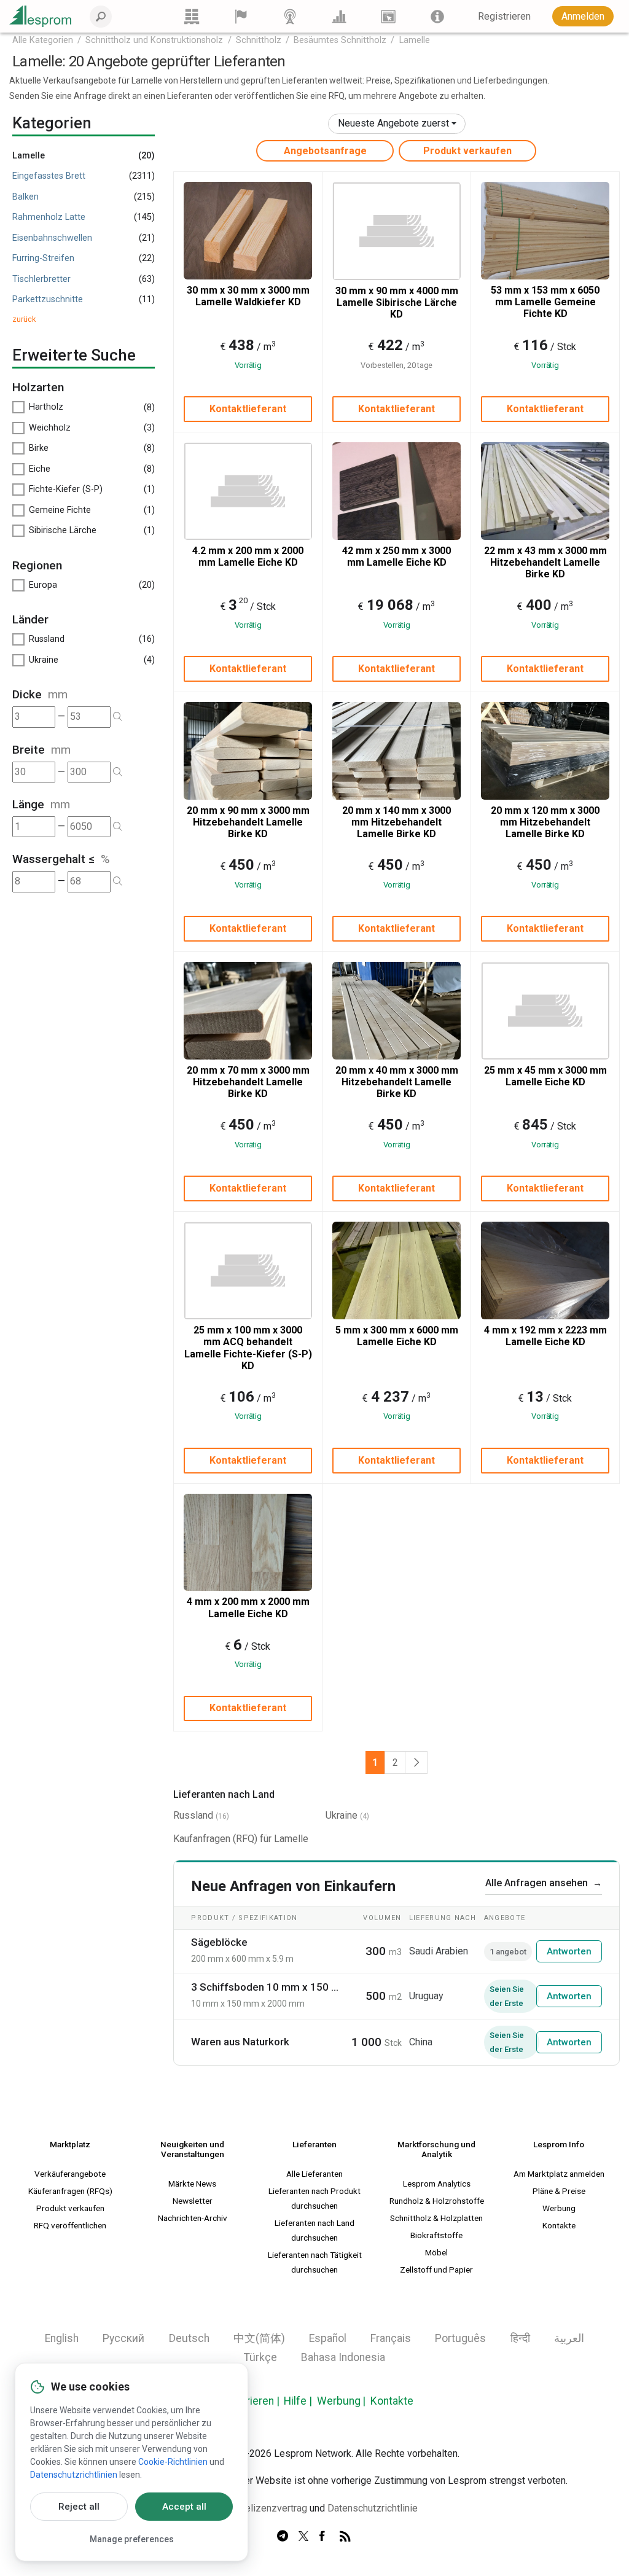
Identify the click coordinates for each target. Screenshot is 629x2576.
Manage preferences (132, 2539)
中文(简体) (259, 2338)
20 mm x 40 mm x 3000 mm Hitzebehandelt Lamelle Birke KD (397, 1082)
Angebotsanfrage (325, 151)
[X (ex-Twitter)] (303, 2537)
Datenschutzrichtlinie (373, 2508)
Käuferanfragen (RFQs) (70, 2191)
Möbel (436, 2252)
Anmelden (583, 16)
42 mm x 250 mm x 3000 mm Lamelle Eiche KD (397, 556)
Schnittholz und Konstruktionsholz (154, 40)
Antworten (569, 1951)
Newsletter (193, 2201)
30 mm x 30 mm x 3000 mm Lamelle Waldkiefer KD (248, 296)
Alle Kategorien (43, 40)
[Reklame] (388, 16)
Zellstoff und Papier (436, 2270)
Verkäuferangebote (70, 2174)
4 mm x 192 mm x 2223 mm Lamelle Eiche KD (545, 1336)
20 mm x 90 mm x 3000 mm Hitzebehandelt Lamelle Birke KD (248, 822)
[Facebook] (324, 2537)
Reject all (79, 2507)
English (62, 2338)
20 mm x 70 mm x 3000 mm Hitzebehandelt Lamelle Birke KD (248, 1082)
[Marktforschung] (339, 16)
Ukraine (342, 1815)
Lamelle (415, 40)
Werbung (559, 2208)
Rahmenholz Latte (49, 217)
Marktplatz (70, 2144)
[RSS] (345, 2537)
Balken (25, 197)
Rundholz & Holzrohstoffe (437, 2201)
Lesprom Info (559, 2144)
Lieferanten (314, 2144)
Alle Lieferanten (314, 2174)
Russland (193, 1815)
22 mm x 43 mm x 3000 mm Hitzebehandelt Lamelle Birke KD (545, 562)
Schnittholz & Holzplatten (436, 2218)
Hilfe (295, 2401)
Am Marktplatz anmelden (559, 2174)
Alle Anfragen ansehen (544, 1883)
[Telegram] (283, 2537)
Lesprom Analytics (437, 2184)
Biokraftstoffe (436, 2235)
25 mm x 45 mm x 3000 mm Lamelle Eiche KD (545, 1076)
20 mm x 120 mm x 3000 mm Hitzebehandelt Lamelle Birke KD (545, 822)
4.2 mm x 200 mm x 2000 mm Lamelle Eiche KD (248, 556)
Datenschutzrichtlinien (74, 2475)
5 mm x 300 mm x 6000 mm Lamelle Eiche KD (397, 1336)
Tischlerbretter (41, 279)
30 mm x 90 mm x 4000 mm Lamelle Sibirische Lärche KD (397, 302)
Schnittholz (259, 40)
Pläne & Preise (559, 2191)
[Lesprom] (437, 16)
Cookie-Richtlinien (173, 2462)
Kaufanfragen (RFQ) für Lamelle (241, 1839)
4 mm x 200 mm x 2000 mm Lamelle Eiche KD (248, 1607)
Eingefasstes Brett (49, 176)
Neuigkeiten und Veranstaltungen (192, 2149)
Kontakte (559, 2225)
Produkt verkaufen (467, 151)
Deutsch (189, 2338)
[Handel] (192, 16)
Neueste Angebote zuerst (393, 123)
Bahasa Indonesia (343, 2357)
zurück (24, 319)
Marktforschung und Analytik (436, 2149)
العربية (569, 2338)
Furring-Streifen (43, 258)
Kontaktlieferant (248, 409)
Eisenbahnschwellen (52, 238)
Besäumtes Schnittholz (340, 40)
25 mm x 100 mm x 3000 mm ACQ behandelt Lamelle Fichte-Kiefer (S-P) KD (248, 1348)
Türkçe (260, 2357)
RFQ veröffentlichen (70, 2225)
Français (391, 2338)
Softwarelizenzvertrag (259, 2508)
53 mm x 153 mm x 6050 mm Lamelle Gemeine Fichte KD (545, 302)
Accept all (184, 2507)
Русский (123, 2338)
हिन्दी (520, 2338)
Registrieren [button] (504, 16)
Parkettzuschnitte (48, 299)
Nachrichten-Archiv (193, 2218)
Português (460, 2338)
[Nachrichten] (290, 16)
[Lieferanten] (241, 16)
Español (328, 2338)
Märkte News (192, 2184)
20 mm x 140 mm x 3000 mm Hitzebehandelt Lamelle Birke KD (397, 822)
